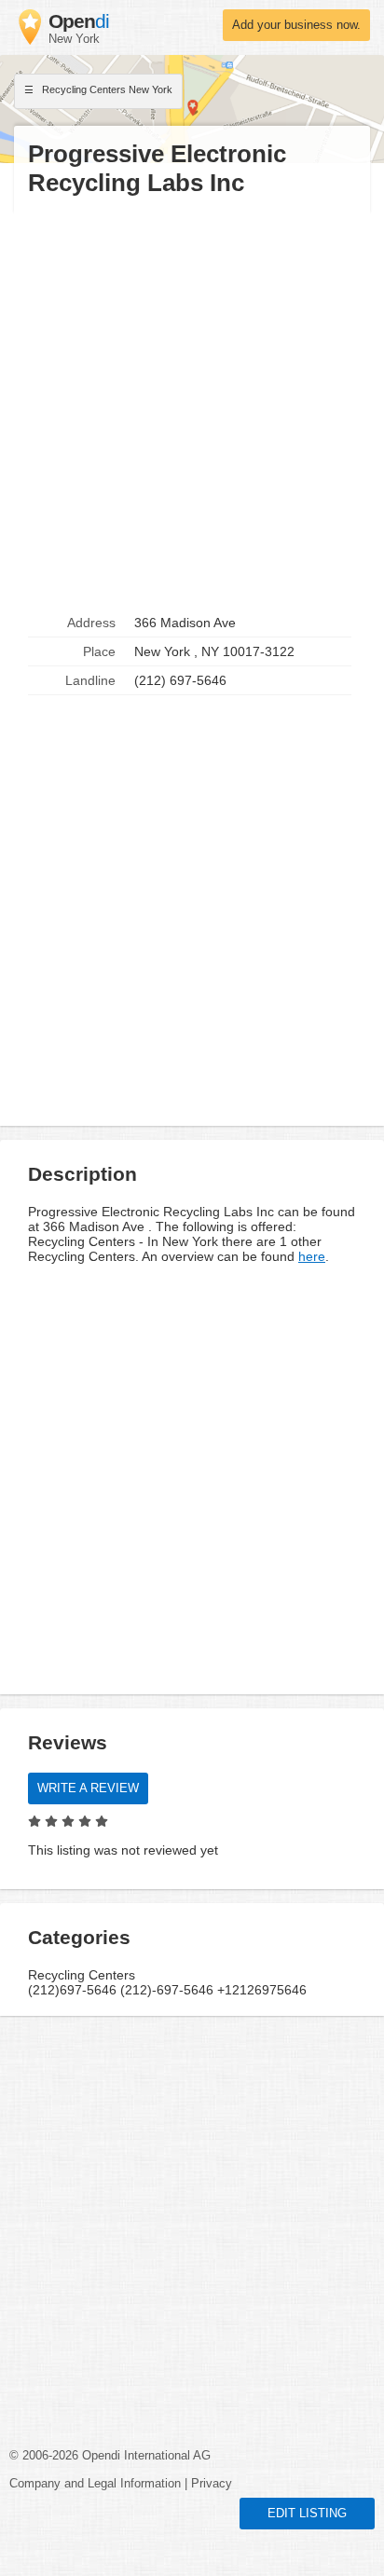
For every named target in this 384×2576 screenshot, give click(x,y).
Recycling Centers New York (106, 89)
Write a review (88, 1788)
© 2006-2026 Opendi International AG (110, 2456)
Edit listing (307, 2514)
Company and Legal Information (95, 2484)
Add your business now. (296, 25)
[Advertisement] (192, 404)
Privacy (212, 2484)
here (312, 1256)
